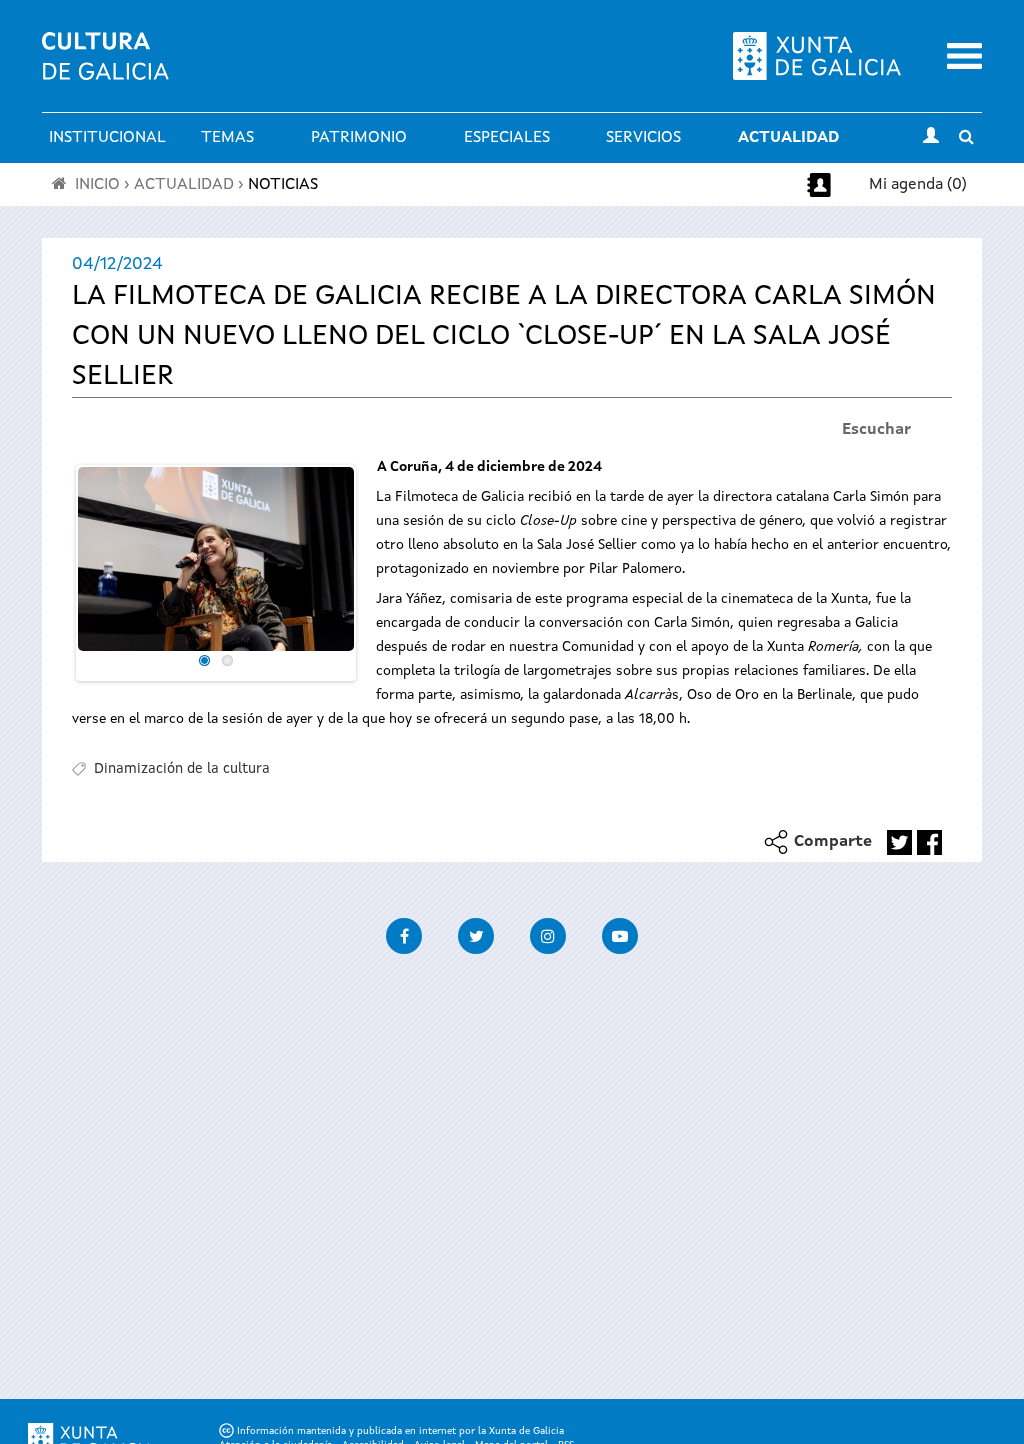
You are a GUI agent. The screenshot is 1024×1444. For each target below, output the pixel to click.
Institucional (107, 138)
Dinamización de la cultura (182, 769)
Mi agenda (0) (918, 185)
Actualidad (788, 138)
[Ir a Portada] (105, 68)
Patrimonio (359, 138)
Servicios (643, 138)
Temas (227, 138)
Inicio (97, 185)
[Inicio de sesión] (931, 138)
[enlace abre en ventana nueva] (899, 842)
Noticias (283, 185)
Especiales (507, 138)
